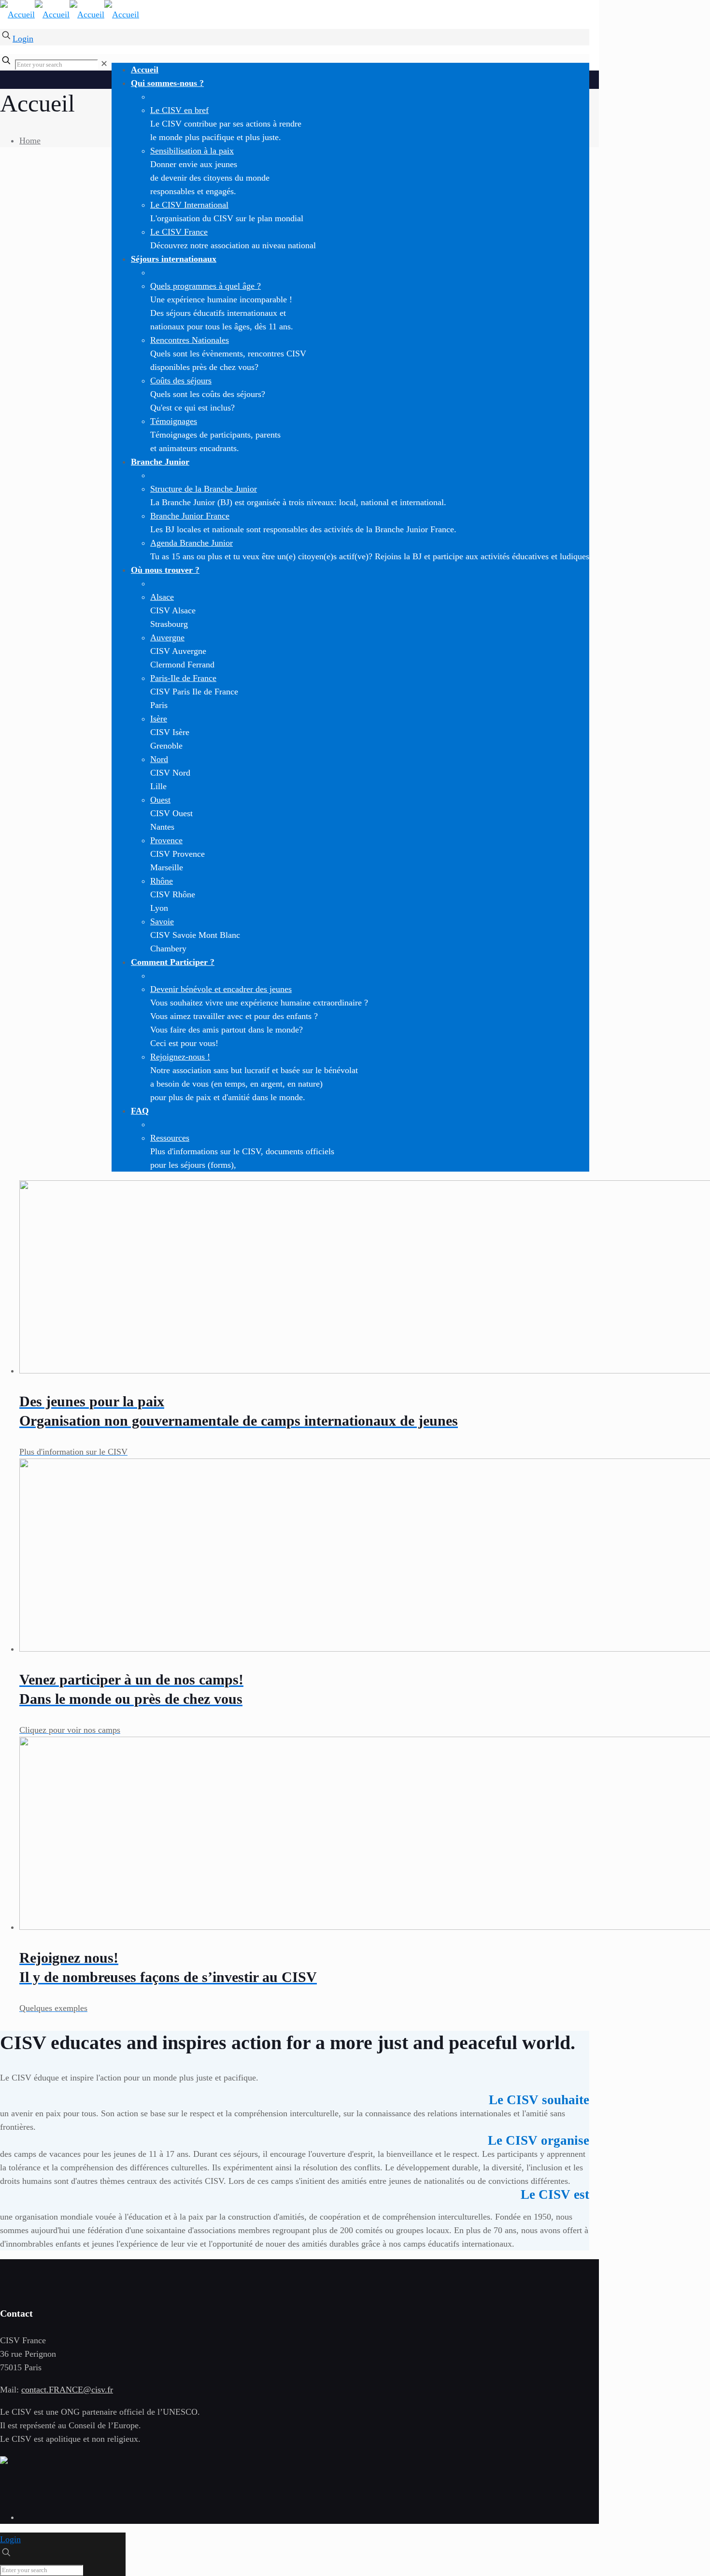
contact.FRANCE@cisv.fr (67, 2390)
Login (23, 39)
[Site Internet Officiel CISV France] (70, 14)
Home (30, 141)
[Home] (4, 2461)
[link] (104, 64)
